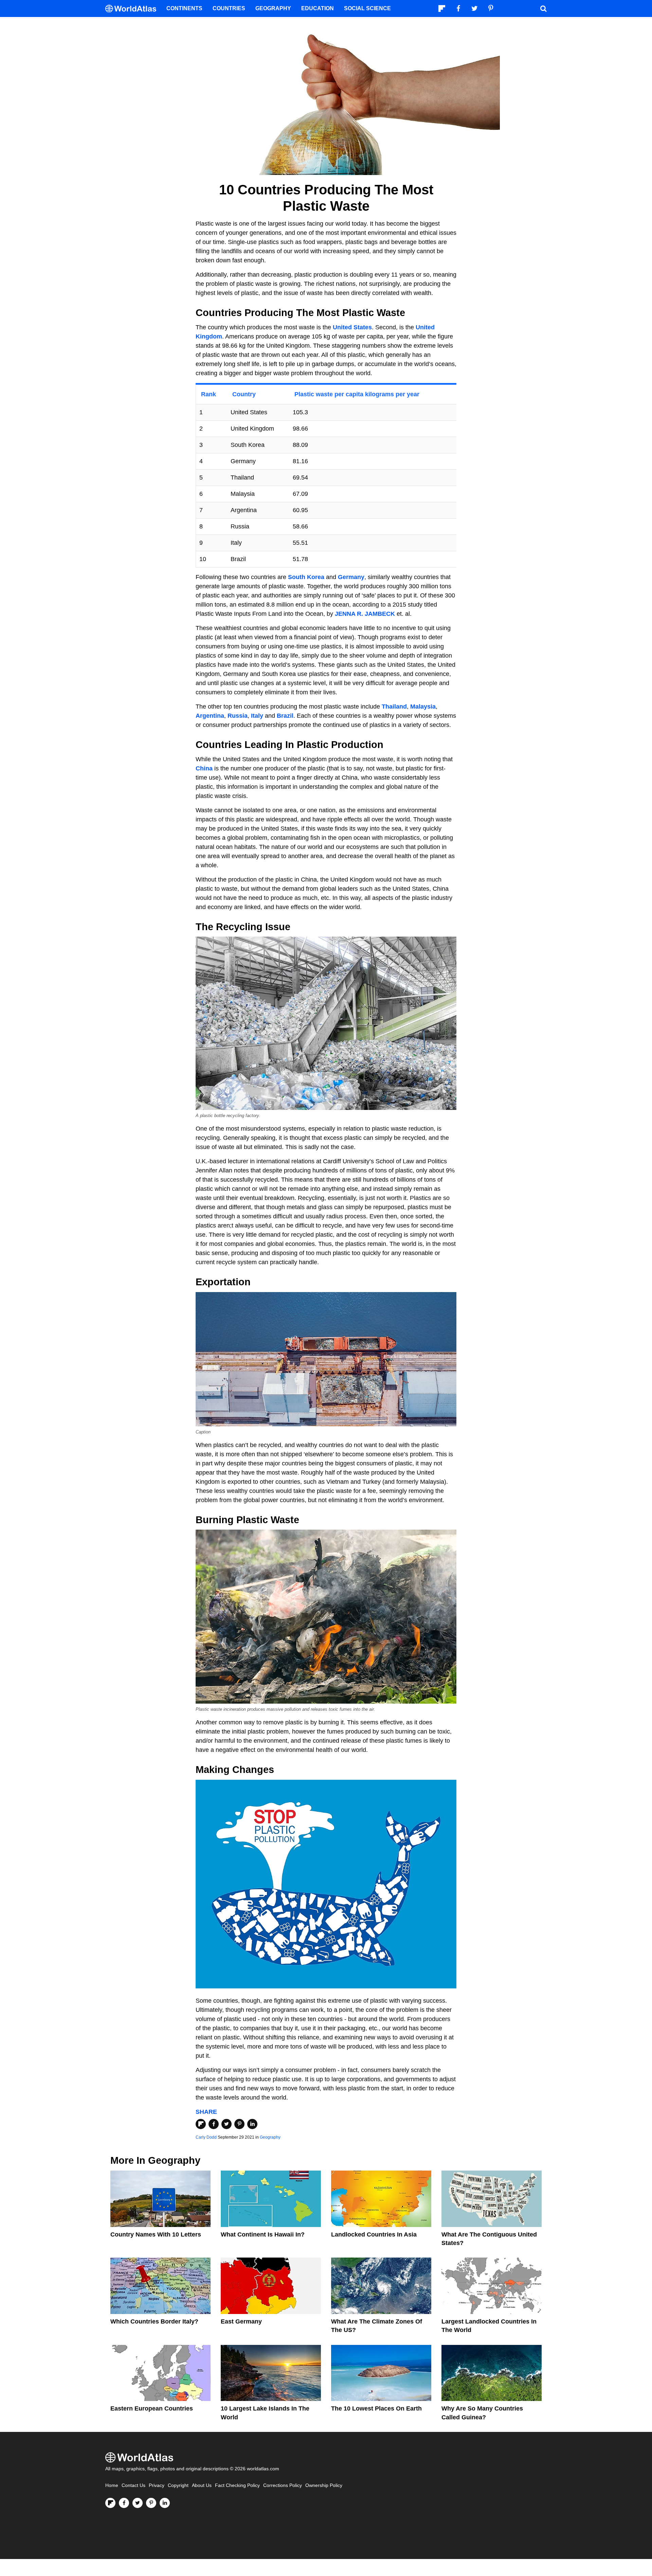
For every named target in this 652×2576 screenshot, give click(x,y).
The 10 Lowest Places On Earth (376, 2408)
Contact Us (133, 2485)
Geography (270, 2137)
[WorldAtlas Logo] (133, 9)
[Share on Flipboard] (201, 2124)
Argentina (210, 716)
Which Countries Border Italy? (154, 2321)
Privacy (157, 2485)
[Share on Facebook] (214, 2124)
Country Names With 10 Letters (156, 2234)
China (204, 768)
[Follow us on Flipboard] (110, 2503)
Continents (184, 8)
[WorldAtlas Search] (543, 8)
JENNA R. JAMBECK (365, 614)
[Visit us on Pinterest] (151, 2503)
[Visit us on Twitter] (138, 2503)
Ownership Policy (324, 2485)
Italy (257, 716)
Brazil (285, 716)
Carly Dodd (206, 2137)
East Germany (241, 2321)
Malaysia (423, 707)
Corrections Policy (283, 2485)
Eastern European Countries (152, 2408)
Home (112, 2485)
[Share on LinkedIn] (252, 2124)
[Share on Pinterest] (239, 2124)
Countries (229, 8)
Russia (238, 716)
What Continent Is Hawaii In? (263, 2234)
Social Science (367, 8)
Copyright (178, 2485)
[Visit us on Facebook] (124, 2503)
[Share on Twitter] (227, 2124)
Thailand (394, 707)
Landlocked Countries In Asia (374, 2234)
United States (352, 327)
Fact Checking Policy (237, 2485)
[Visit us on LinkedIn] (165, 2503)
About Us (202, 2485)
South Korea (306, 577)
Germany (351, 577)
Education (318, 8)
